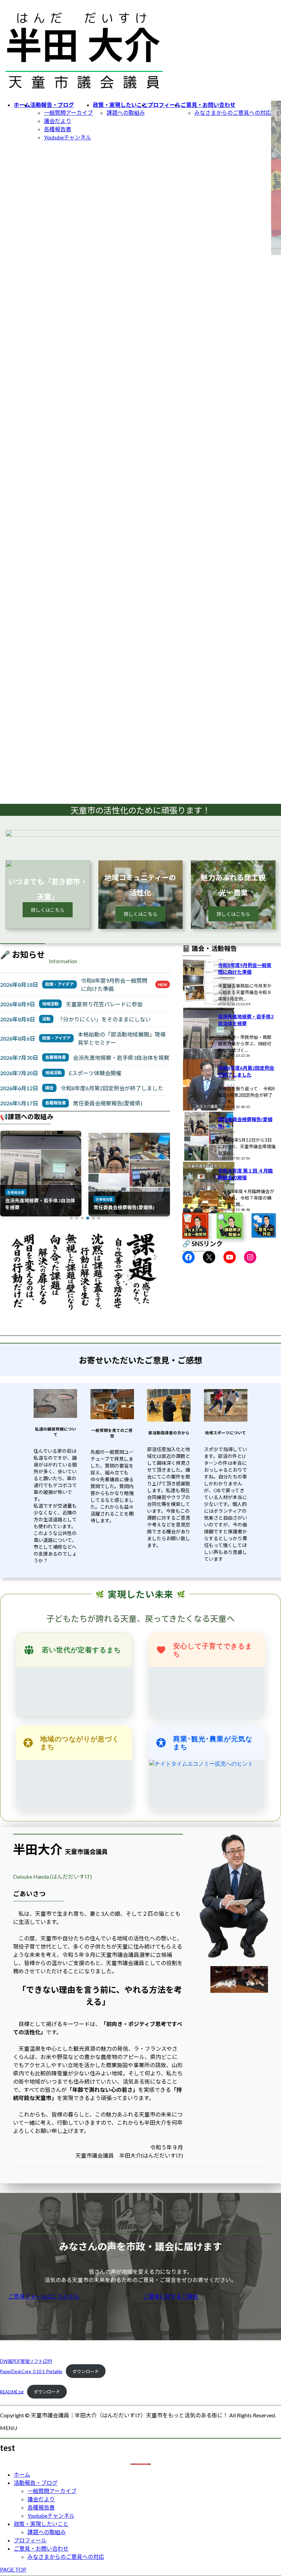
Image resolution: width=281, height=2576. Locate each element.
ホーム (22, 2474)
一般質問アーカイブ (68, 113)
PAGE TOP (13, 2569)
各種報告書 (58, 129)
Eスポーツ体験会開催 (95, 1073)
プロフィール (30, 2540)
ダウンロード (86, 2371)
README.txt (12, 2392)
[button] (71, 1218)
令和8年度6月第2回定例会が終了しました (112, 1088)
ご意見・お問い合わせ (41, 2548)
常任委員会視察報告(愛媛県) (108, 1103)
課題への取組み (126, 113)
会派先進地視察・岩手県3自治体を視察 (121, 1058)
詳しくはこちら (48, 910)
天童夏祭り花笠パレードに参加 (104, 1004)
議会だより (58, 121)
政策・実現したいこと (41, 2524)
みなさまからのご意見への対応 (233, 113)
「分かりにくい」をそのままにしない (104, 1019)
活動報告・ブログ (36, 2483)
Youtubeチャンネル (68, 137)
